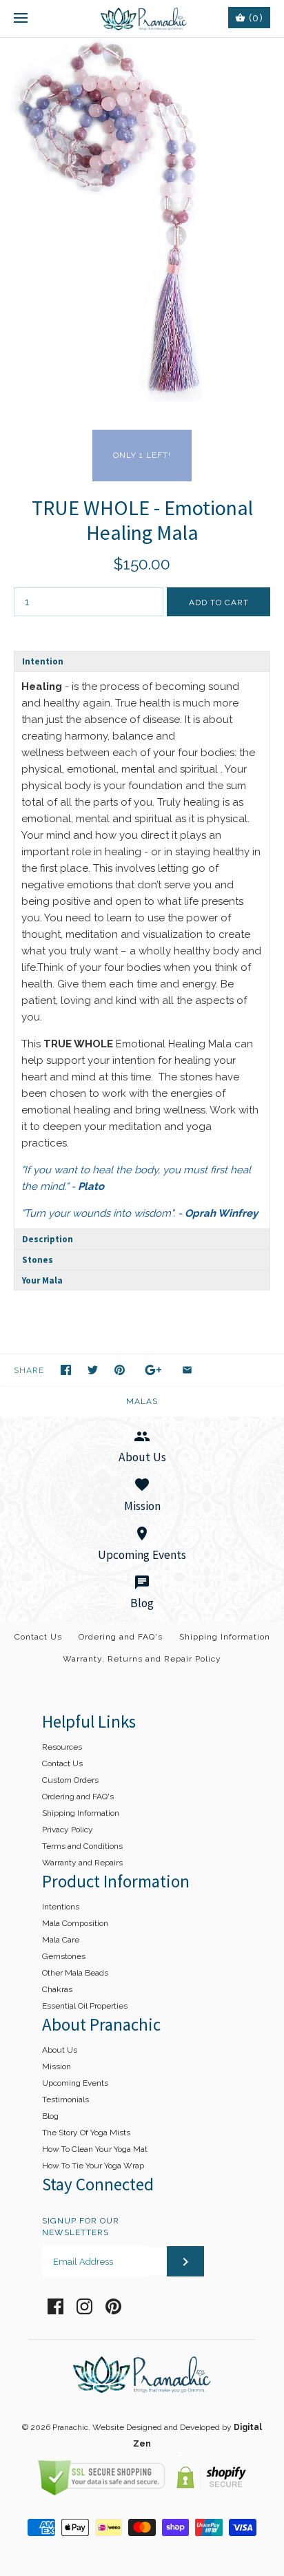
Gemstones (64, 1956)
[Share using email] (187, 1370)
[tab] (142, 661)
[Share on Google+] (153, 1370)
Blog (50, 2116)
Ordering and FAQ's (121, 1637)
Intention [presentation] (43, 661)
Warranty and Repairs (82, 1863)
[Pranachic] (142, 19)
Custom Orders (70, 1780)
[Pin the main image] (120, 1370)
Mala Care (61, 1940)
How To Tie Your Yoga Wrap (93, 2166)
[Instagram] (84, 2306)
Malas (142, 1401)
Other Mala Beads (75, 1973)
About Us (60, 2050)
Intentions (61, 1907)
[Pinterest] (113, 2306)
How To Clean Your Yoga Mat (95, 2149)
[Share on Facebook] (66, 1370)
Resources (62, 1747)
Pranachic (70, 2427)
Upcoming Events (75, 2083)
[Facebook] (55, 2306)
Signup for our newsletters (81, 2227)
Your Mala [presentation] (42, 1280)
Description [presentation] (48, 1239)
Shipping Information (225, 1637)
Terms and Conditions (82, 1846)
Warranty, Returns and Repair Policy (142, 1659)
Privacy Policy (68, 1830)
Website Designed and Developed (156, 2427)
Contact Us (38, 1637)
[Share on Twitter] (93, 1370)
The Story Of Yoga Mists (86, 2133)
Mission (57, 2066)
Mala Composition (75, 1923)
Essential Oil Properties (85, 2006)
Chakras (57, 1989)
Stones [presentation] (38, 1260)
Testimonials (65, 2099)
